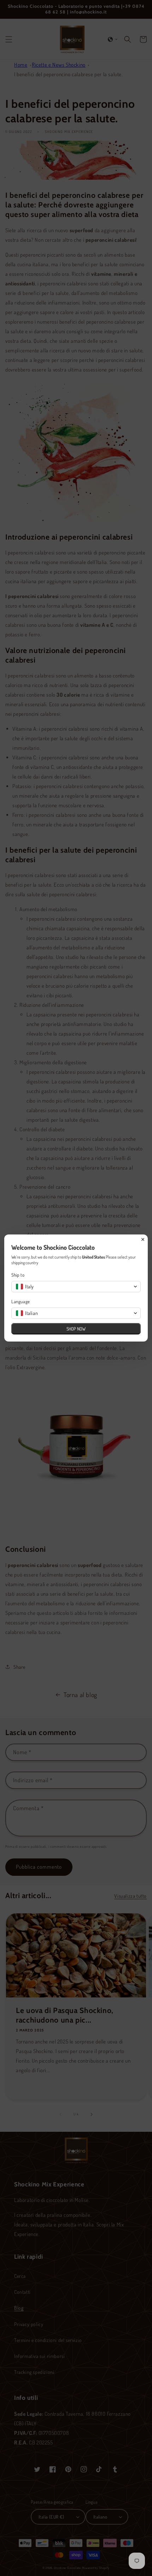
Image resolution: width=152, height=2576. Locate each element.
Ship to (18, 1275)
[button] (76, 1287)
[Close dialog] (143, 1239)
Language (21, 1301)
